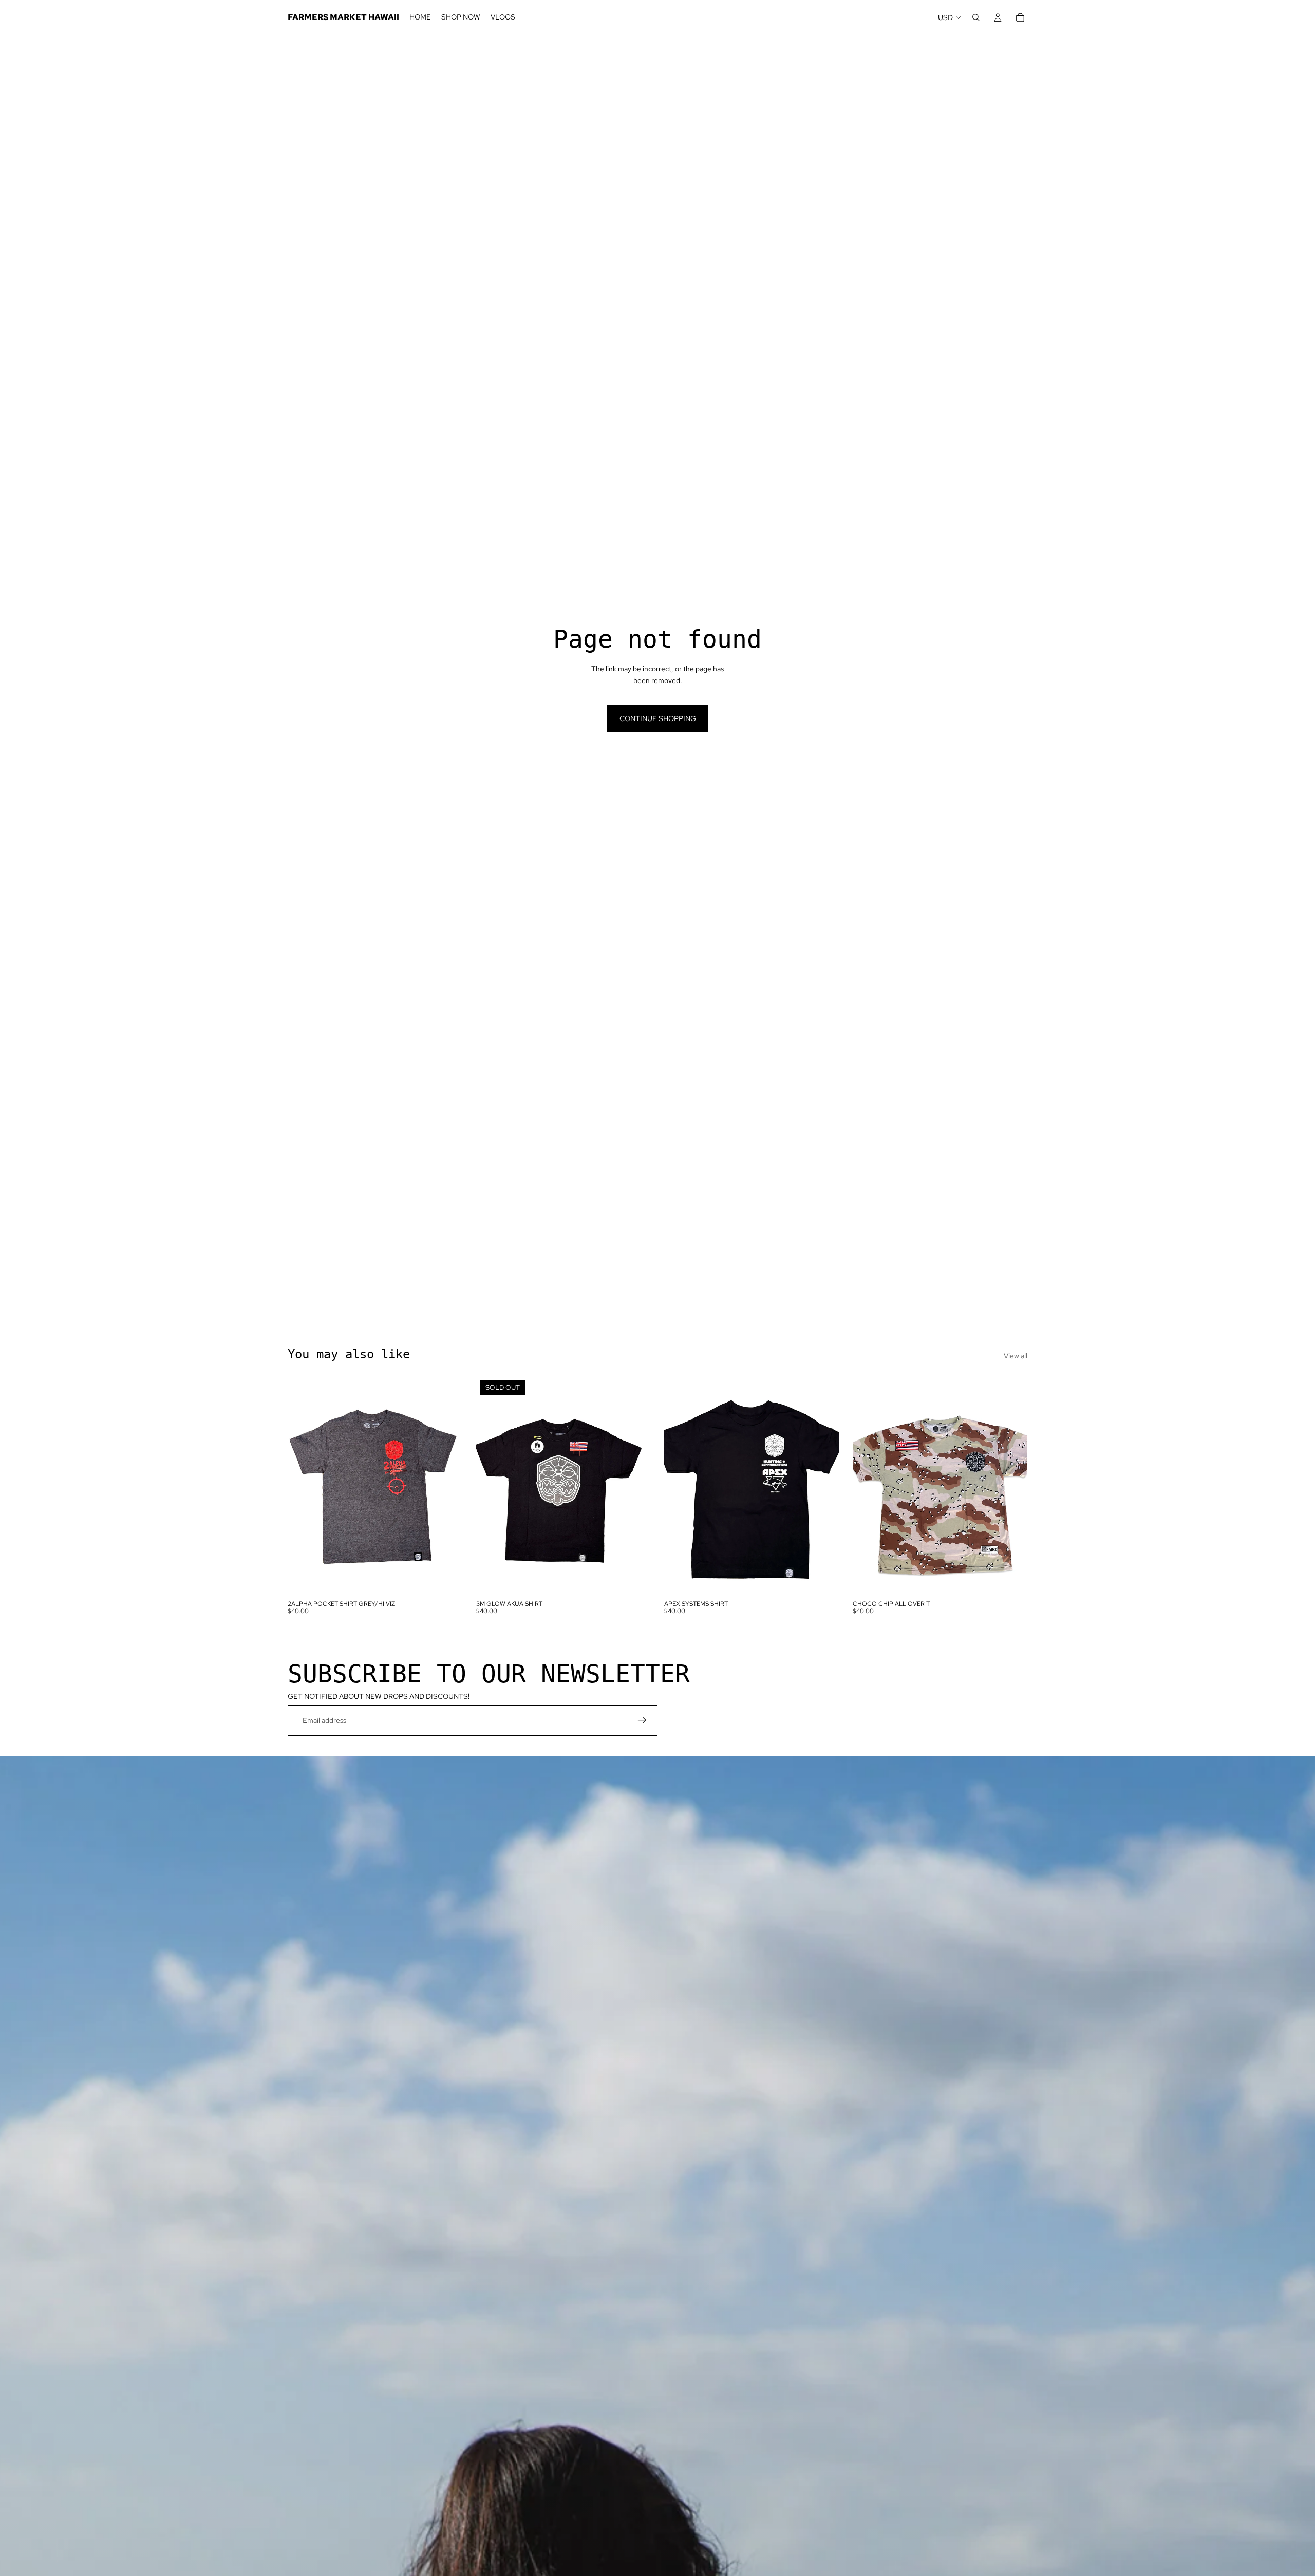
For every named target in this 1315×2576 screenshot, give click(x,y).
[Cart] (1020, 17)
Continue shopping (658, 718)
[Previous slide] (680, 1486)
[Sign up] (642, 1720)
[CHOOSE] (447, 1579)
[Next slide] (824, 1486)
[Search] (976, 17)
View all (1016, 1356)
